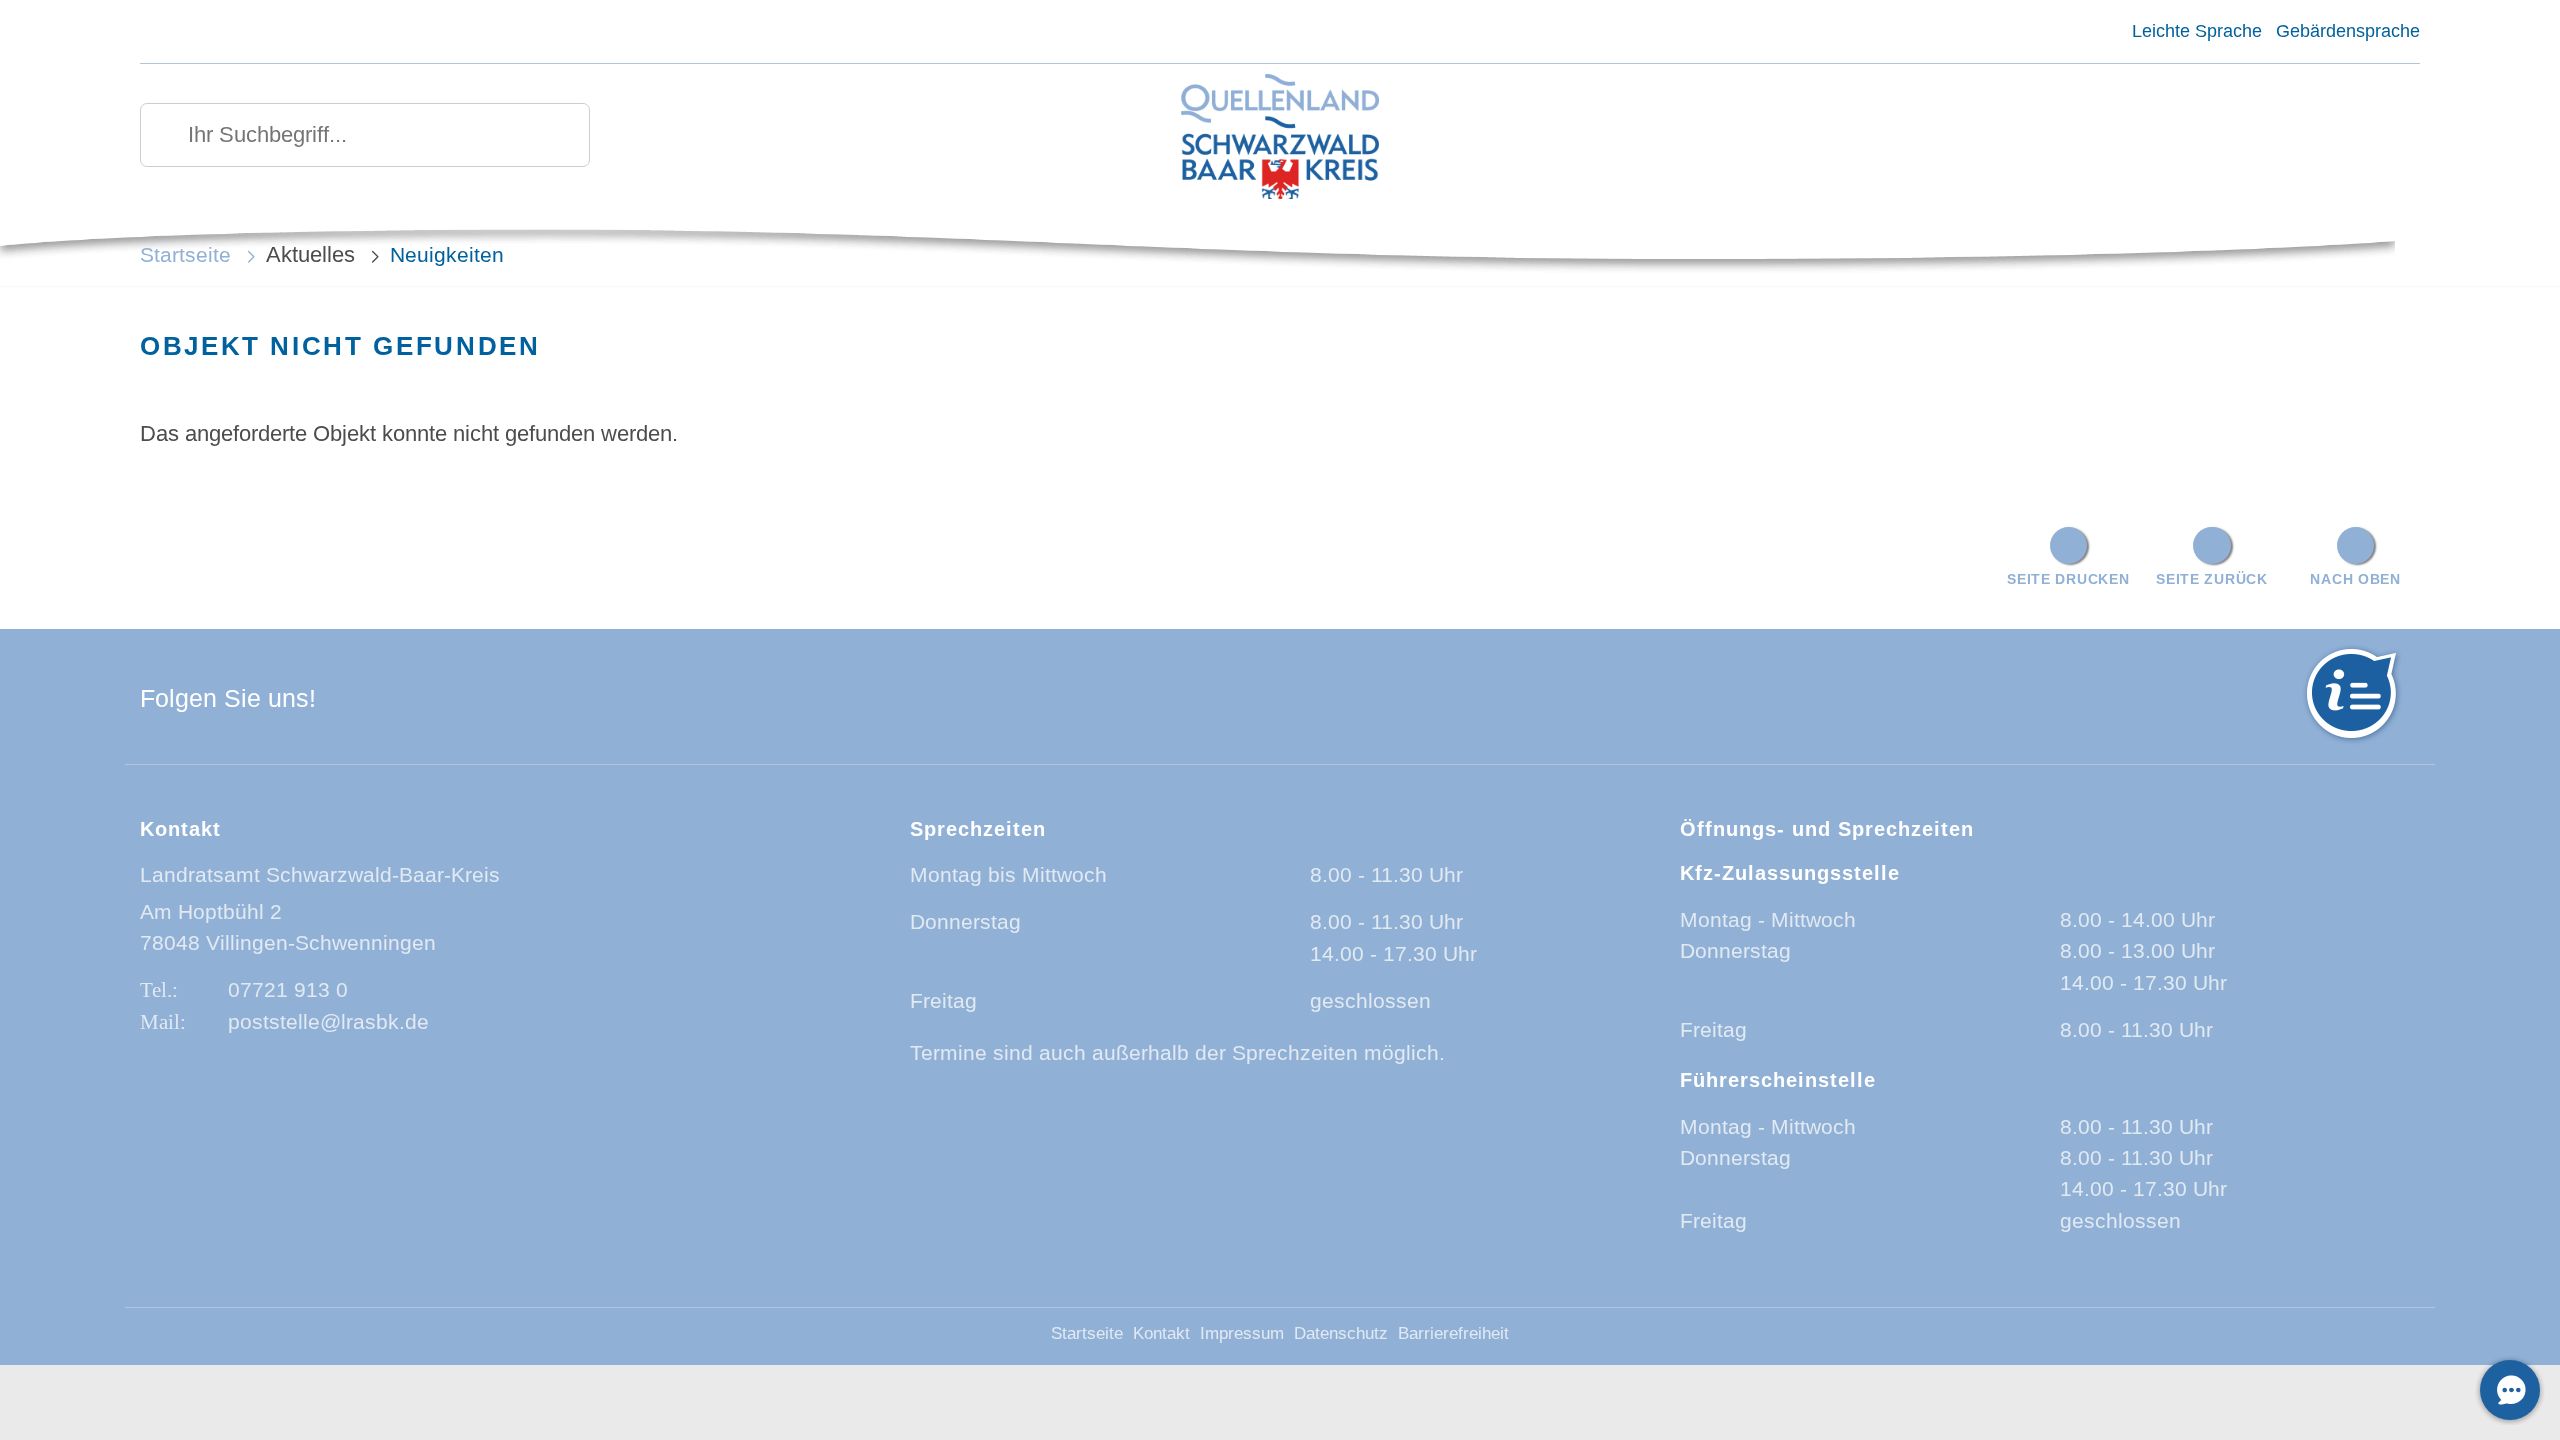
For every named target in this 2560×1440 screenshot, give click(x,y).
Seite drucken (2068, 579)
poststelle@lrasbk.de (328, 1021)
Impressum (1242, 1333)
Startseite (185, 254)
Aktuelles (310, 254)
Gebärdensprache (2348, 31)
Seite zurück (2212, 579)
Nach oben (2355, 579)
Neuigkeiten (447, 254)
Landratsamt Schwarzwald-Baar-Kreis (320, 874)
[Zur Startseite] (1280, 138)
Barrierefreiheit (1453, 1333)
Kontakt (1161, 1333)
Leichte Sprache (2196, 31)
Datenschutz (1341, 1333)
